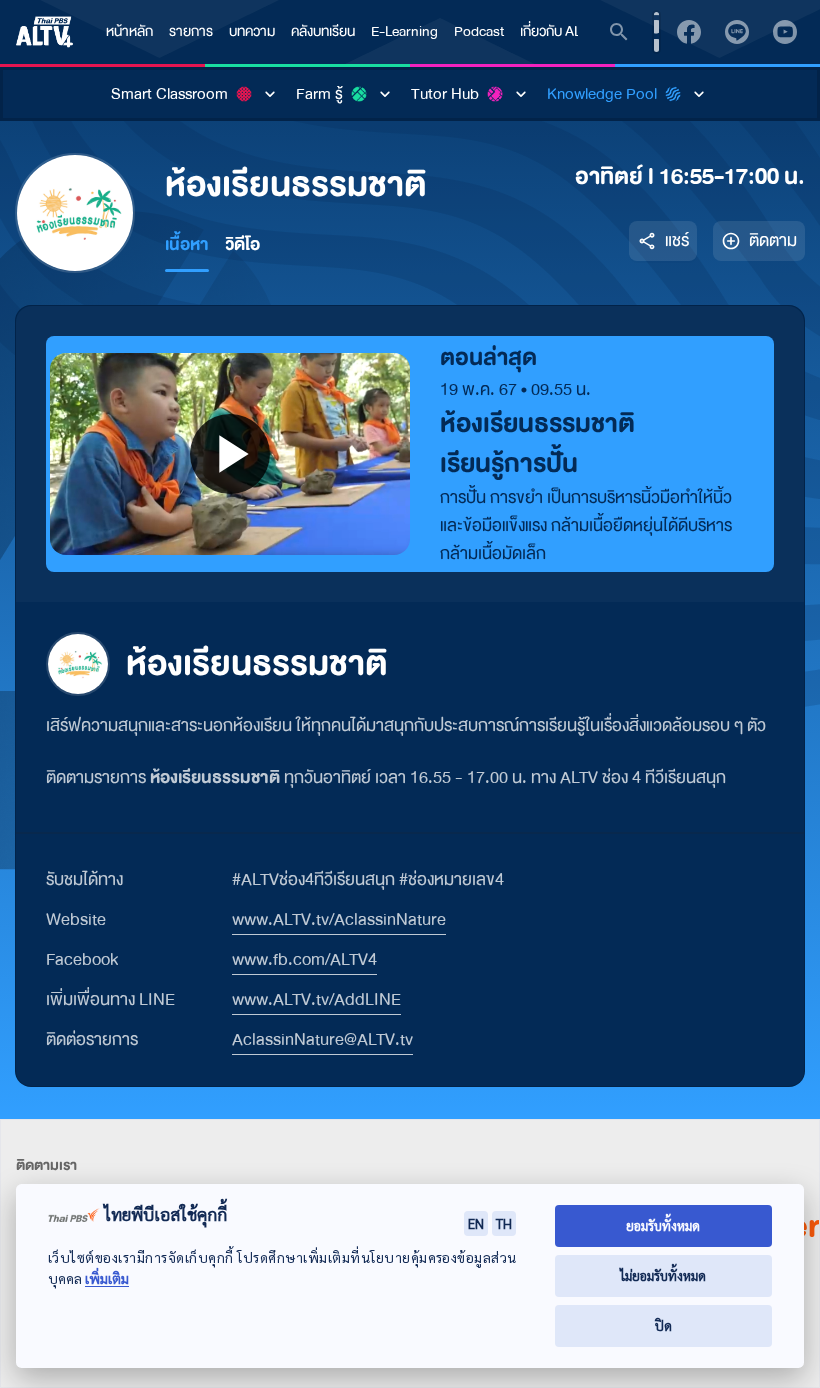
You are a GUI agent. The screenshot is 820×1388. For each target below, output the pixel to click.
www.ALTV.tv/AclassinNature (339, 919)
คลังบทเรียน (323, 31)
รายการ (191, 31)
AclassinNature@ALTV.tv (322, 1039)
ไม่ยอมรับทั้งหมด (663, 1275)
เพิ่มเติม (107, 1278)
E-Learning (404, 31)
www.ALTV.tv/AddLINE (316, 999)
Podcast (479, 31)
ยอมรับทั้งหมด (663, 1225)
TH (504, 1223)
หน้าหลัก (129, 31)
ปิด (663, 1325)
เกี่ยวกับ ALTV (558, 31)
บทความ (252, 31)
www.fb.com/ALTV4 (304, 959)
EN (476, 1223)
